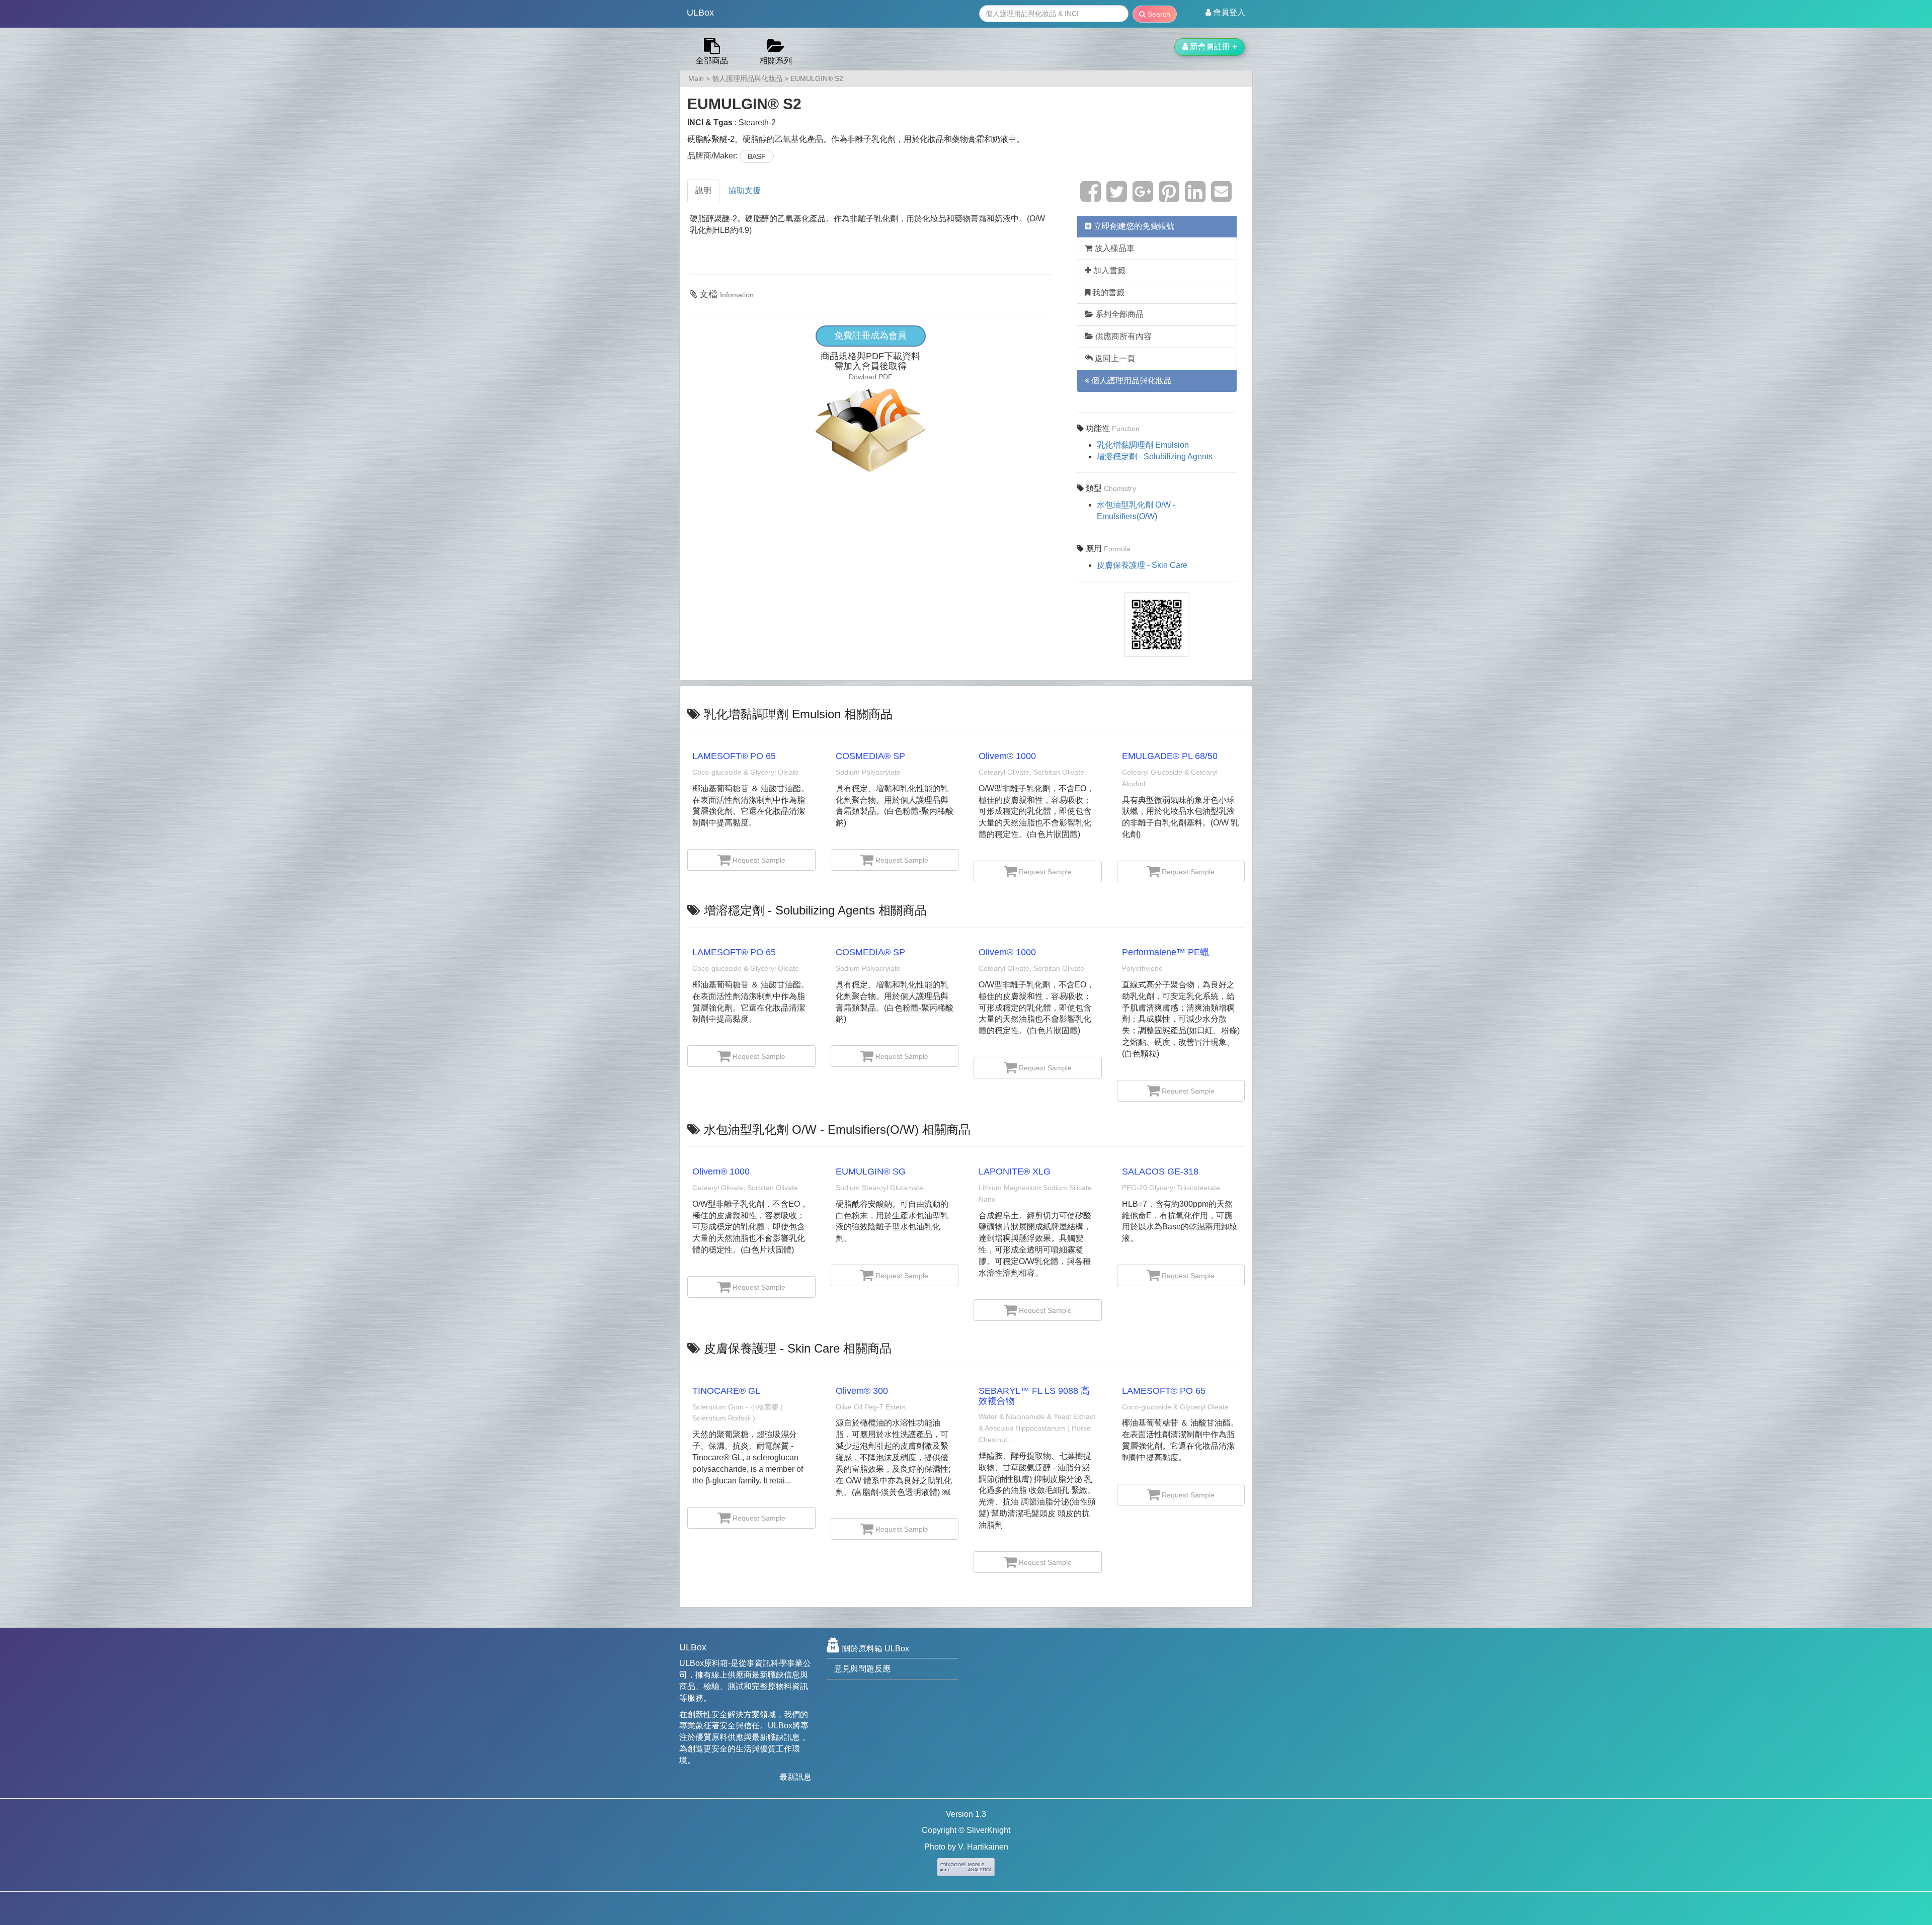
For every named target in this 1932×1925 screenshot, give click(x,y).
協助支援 (745, 190)
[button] (1225, 13)
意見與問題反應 (862, 1669)
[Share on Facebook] (1091, 197)
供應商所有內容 (1122, 336)
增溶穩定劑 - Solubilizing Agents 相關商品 (815, 910)
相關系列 (776, 61)
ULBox (700, 13)
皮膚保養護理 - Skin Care (1142, 565)
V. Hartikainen (983, 1847)
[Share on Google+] (1143, 197)
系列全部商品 (1118, 314)
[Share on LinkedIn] (1195, 197)
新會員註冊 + (1212, 47)
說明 (703, 190)
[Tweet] (1117, 197)
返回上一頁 (1114, 358)
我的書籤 (1107, 292)
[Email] (1221, 197)
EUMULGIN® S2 (817, 78)
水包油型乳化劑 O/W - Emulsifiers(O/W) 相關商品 (837, 1129)
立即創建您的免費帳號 (1133, 226)
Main (696, 78)
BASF (757, 156)
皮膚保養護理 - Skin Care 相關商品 (798, 1348)
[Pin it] (1169, 197)
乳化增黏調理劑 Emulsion (1143, 445)
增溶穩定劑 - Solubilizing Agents (1155, 456)
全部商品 (712, 61)
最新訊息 (795, 1777)
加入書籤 (1108, 270)
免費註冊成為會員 (870, 336)
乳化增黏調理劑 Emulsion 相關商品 (798, 714)
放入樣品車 (1113, 248)
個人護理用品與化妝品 (747, 78)
